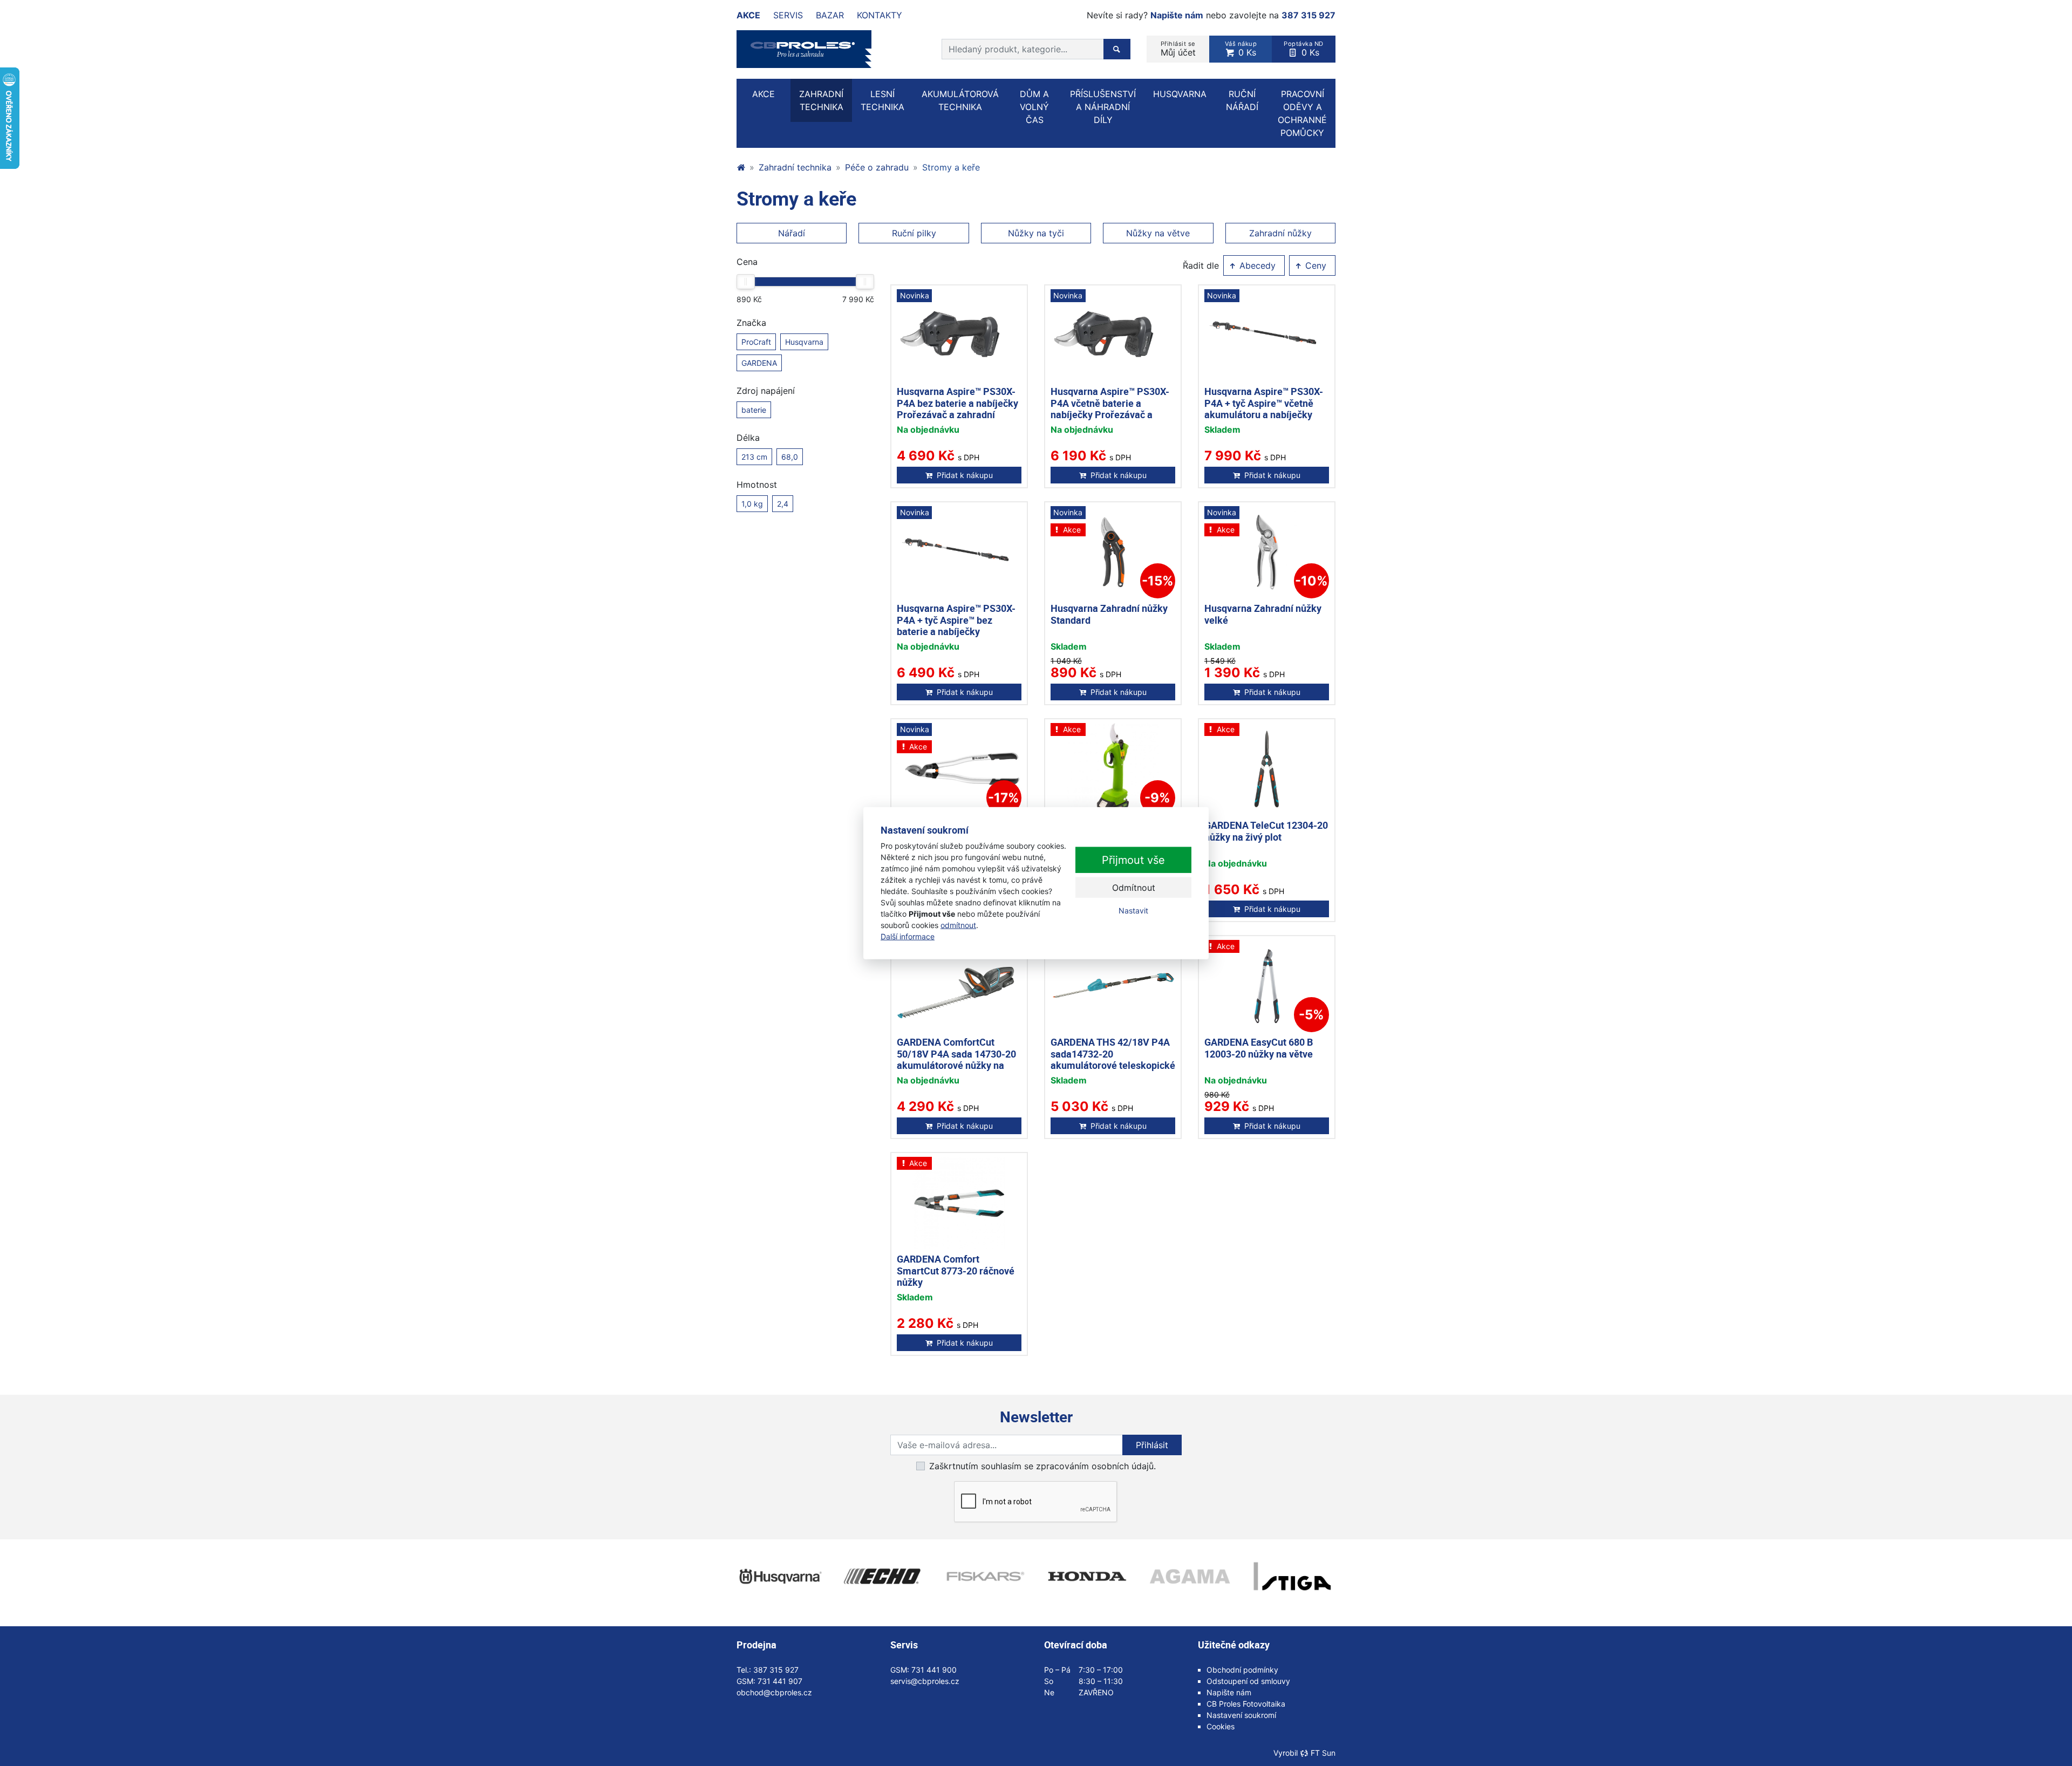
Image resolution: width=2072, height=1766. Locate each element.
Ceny (1314, 265)
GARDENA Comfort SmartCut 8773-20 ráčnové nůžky (956, 1270)
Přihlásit (1152, 1445)
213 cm (754, 457)
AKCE (764, 94)
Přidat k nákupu (965, 475)
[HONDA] (1087, 1577)
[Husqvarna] (780, 1577)
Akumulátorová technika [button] (960, 100)
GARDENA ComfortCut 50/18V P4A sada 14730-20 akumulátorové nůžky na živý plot (956, 1059)
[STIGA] (1292, 1577)
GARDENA (759, 363)
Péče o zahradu (877, 167)
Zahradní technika (795, 167)
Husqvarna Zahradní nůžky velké (1263, 614)
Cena (747, 262)
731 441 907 (780, 1681)
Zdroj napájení (766, 391)
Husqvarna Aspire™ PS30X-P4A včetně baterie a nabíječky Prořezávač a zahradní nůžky (1110, 409)
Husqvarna (804, 342)
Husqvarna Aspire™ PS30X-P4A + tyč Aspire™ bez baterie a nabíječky (956, 620)
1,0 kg (752, 504)
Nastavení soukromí (1241, 1715)
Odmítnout (1134, 888)
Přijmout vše (1133, 860)
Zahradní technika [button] (821, 100)
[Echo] (882, 1577)
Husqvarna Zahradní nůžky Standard (1109, 614)
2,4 (783, 504)
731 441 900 (934, 1670)
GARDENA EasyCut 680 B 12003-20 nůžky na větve (1259, 1048)
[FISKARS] (985, 1577)
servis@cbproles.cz (925, 1681)
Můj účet (1178, 49)
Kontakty (880, 15)
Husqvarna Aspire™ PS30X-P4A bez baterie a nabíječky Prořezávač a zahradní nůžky (957, 409)
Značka (751, 323)
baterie (754, 410)
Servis (788, 15)
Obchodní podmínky (1242, 1670)
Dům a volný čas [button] (1034, 107)
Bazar (830, 15)
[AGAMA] (1190, 1577)
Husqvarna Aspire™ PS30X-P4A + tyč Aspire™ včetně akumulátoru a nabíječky (1264, 403)
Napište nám (1177, 15)
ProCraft (756, 342)
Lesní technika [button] (882, 100)
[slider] (746, 282)
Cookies (1221, 1726)
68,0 (790, 457)
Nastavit (1133, 911)
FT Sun (1323, 1753)
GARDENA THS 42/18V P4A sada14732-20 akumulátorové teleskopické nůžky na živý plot (1113, 1059)
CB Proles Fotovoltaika (1246, 1704)
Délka (748, 438)
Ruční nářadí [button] (1242, 100)
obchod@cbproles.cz (774, 1692)
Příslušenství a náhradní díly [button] (1103, 107)
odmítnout (958, 925)
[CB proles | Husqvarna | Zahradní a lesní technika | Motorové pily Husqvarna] (741, 167)
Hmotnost (757, 485)
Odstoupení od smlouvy (1248, 1681)
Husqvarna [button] (1180, 94)
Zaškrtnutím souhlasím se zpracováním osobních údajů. (1042, 1466)
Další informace (908, 936)
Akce (748, 15)
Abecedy (1256, 265)
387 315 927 (1308, 15)
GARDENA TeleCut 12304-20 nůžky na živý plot (1266, 831)
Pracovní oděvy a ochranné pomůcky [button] (1302, 113)
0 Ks (1241, 49)
